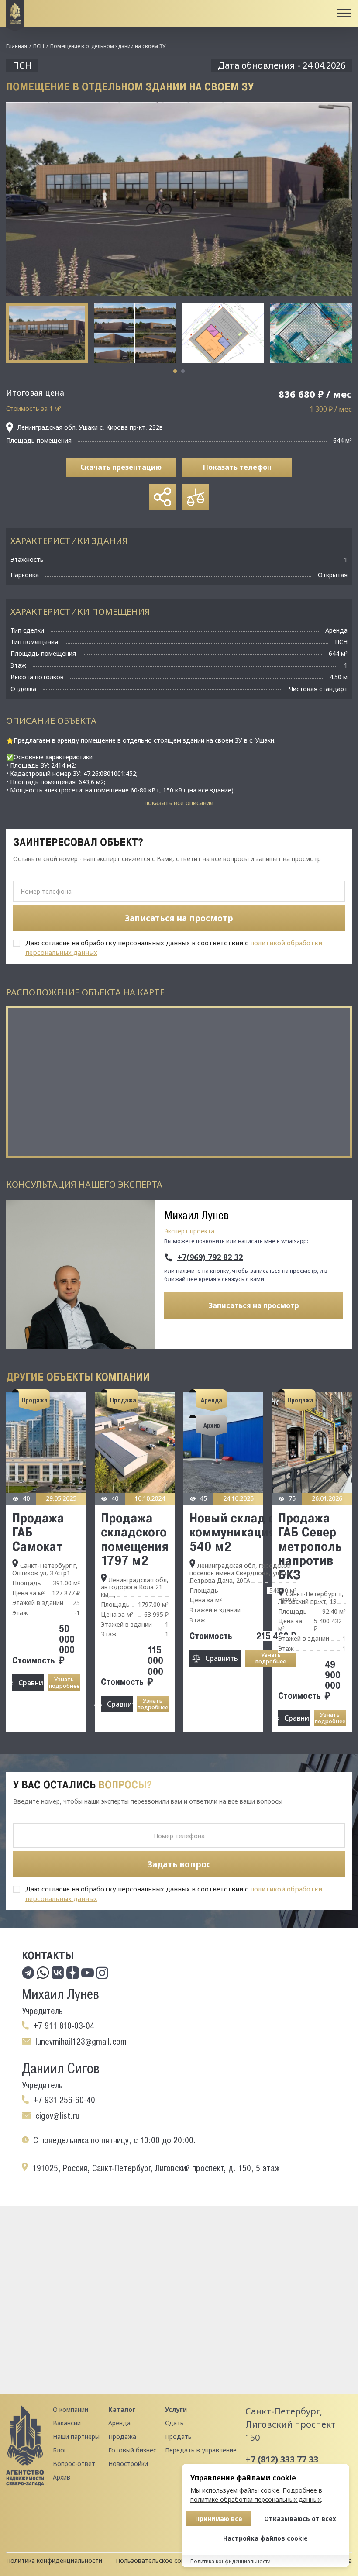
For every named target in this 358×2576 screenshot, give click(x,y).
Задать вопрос (179, 1864)
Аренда (119, 2423)
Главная (17, 46)
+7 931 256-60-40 (64, 2100)
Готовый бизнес (132, 2450)
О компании (71, 2409)
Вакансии (67, 2423)
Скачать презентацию (121, 467)
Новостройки (128, 2464)
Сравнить (31, 1683)
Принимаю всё (219, 2519)
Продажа (122, 2437)
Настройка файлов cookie (265, 2538)
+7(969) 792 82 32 (210, 1257)
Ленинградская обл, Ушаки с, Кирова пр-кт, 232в (90, 427)
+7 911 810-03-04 (64, 2026)
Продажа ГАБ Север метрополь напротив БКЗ (310, 1546)
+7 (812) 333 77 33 (282, 2459)
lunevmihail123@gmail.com (81, 2042)
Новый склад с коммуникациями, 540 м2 (243, 1532)
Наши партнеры (76, 2437)
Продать (178, 2437)
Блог (60, 2450)
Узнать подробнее (64, 1682)
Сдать (174, 2423)
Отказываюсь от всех (300, 2519)
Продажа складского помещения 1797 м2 (135, 1539)
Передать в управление (201, 2450)
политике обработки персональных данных (256, 2499)
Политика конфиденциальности (54, 2561)
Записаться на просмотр (254, 1305)
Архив (62, 2477)
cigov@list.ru (57, 2116)
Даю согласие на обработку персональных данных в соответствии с (174, 947)
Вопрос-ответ (74, 2464)
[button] (175, 371)
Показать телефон (237, 467)
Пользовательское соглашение (163, 2561)
